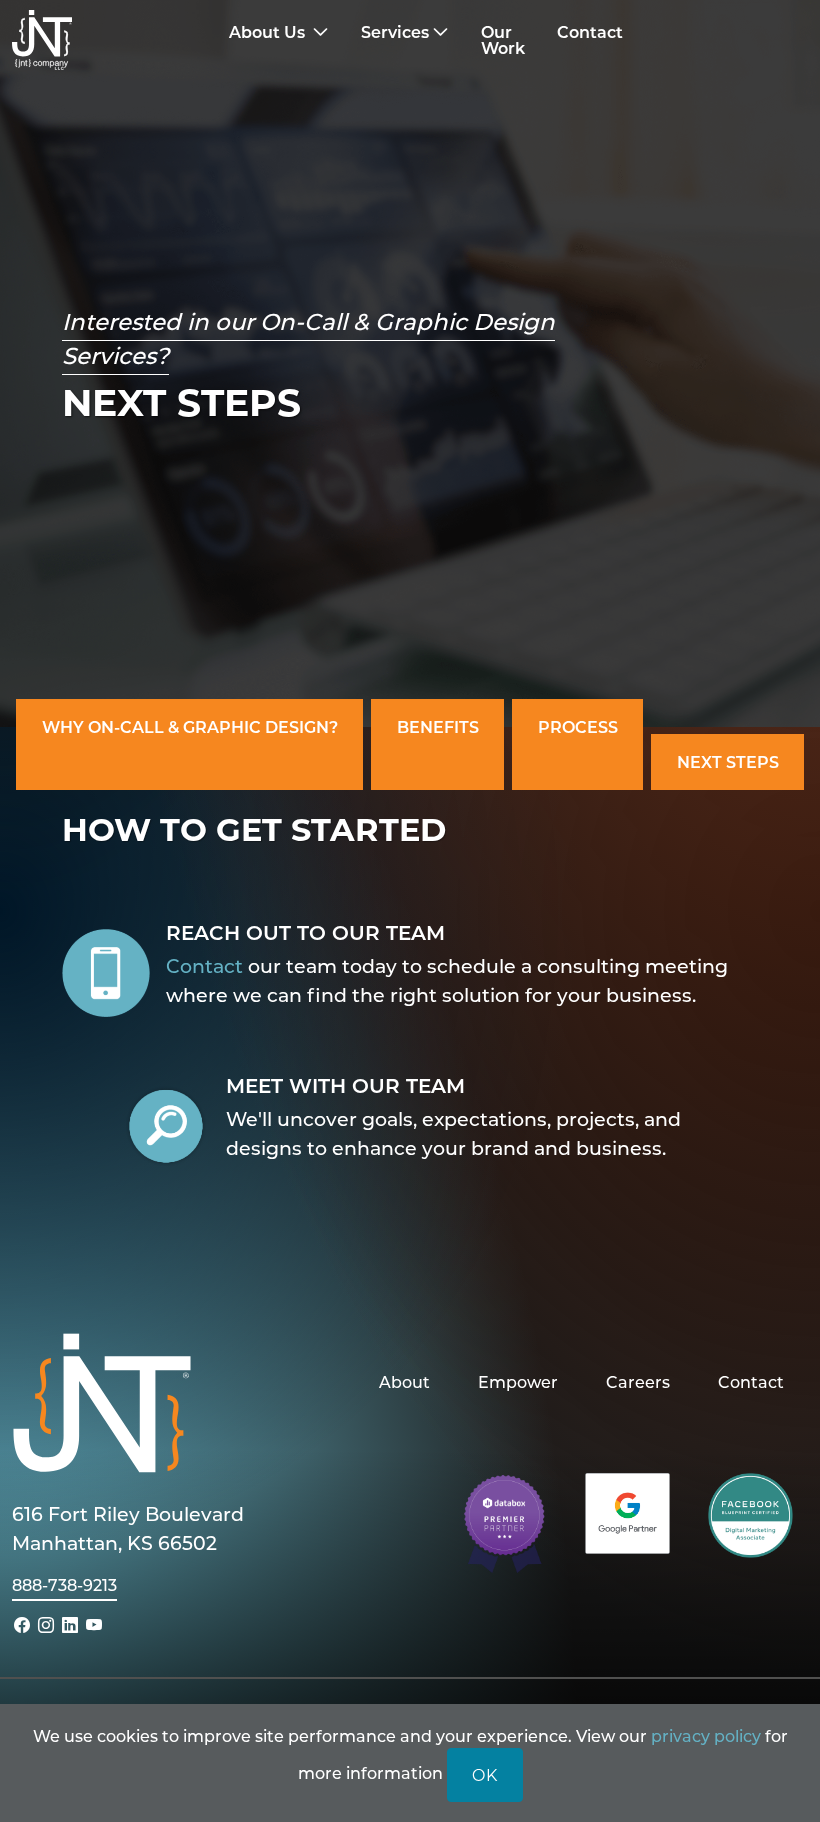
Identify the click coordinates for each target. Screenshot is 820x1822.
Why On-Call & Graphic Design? (190, 726)
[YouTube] (94, 1624)
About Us (269, 31)
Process (578, 726)
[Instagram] (46, 1624)
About (404, 1381)
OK (485, 1774)
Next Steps (728, 761)
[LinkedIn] (70, 1624)
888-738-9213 (64, 1584)
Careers (638, 1381)
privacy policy (706, 1735)
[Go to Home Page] (111, 40)
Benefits (438, 726)
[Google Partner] (627, 1511)
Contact (204, 965)
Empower (518, 1381)
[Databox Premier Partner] (504, 1522)
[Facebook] (22, 1624)
